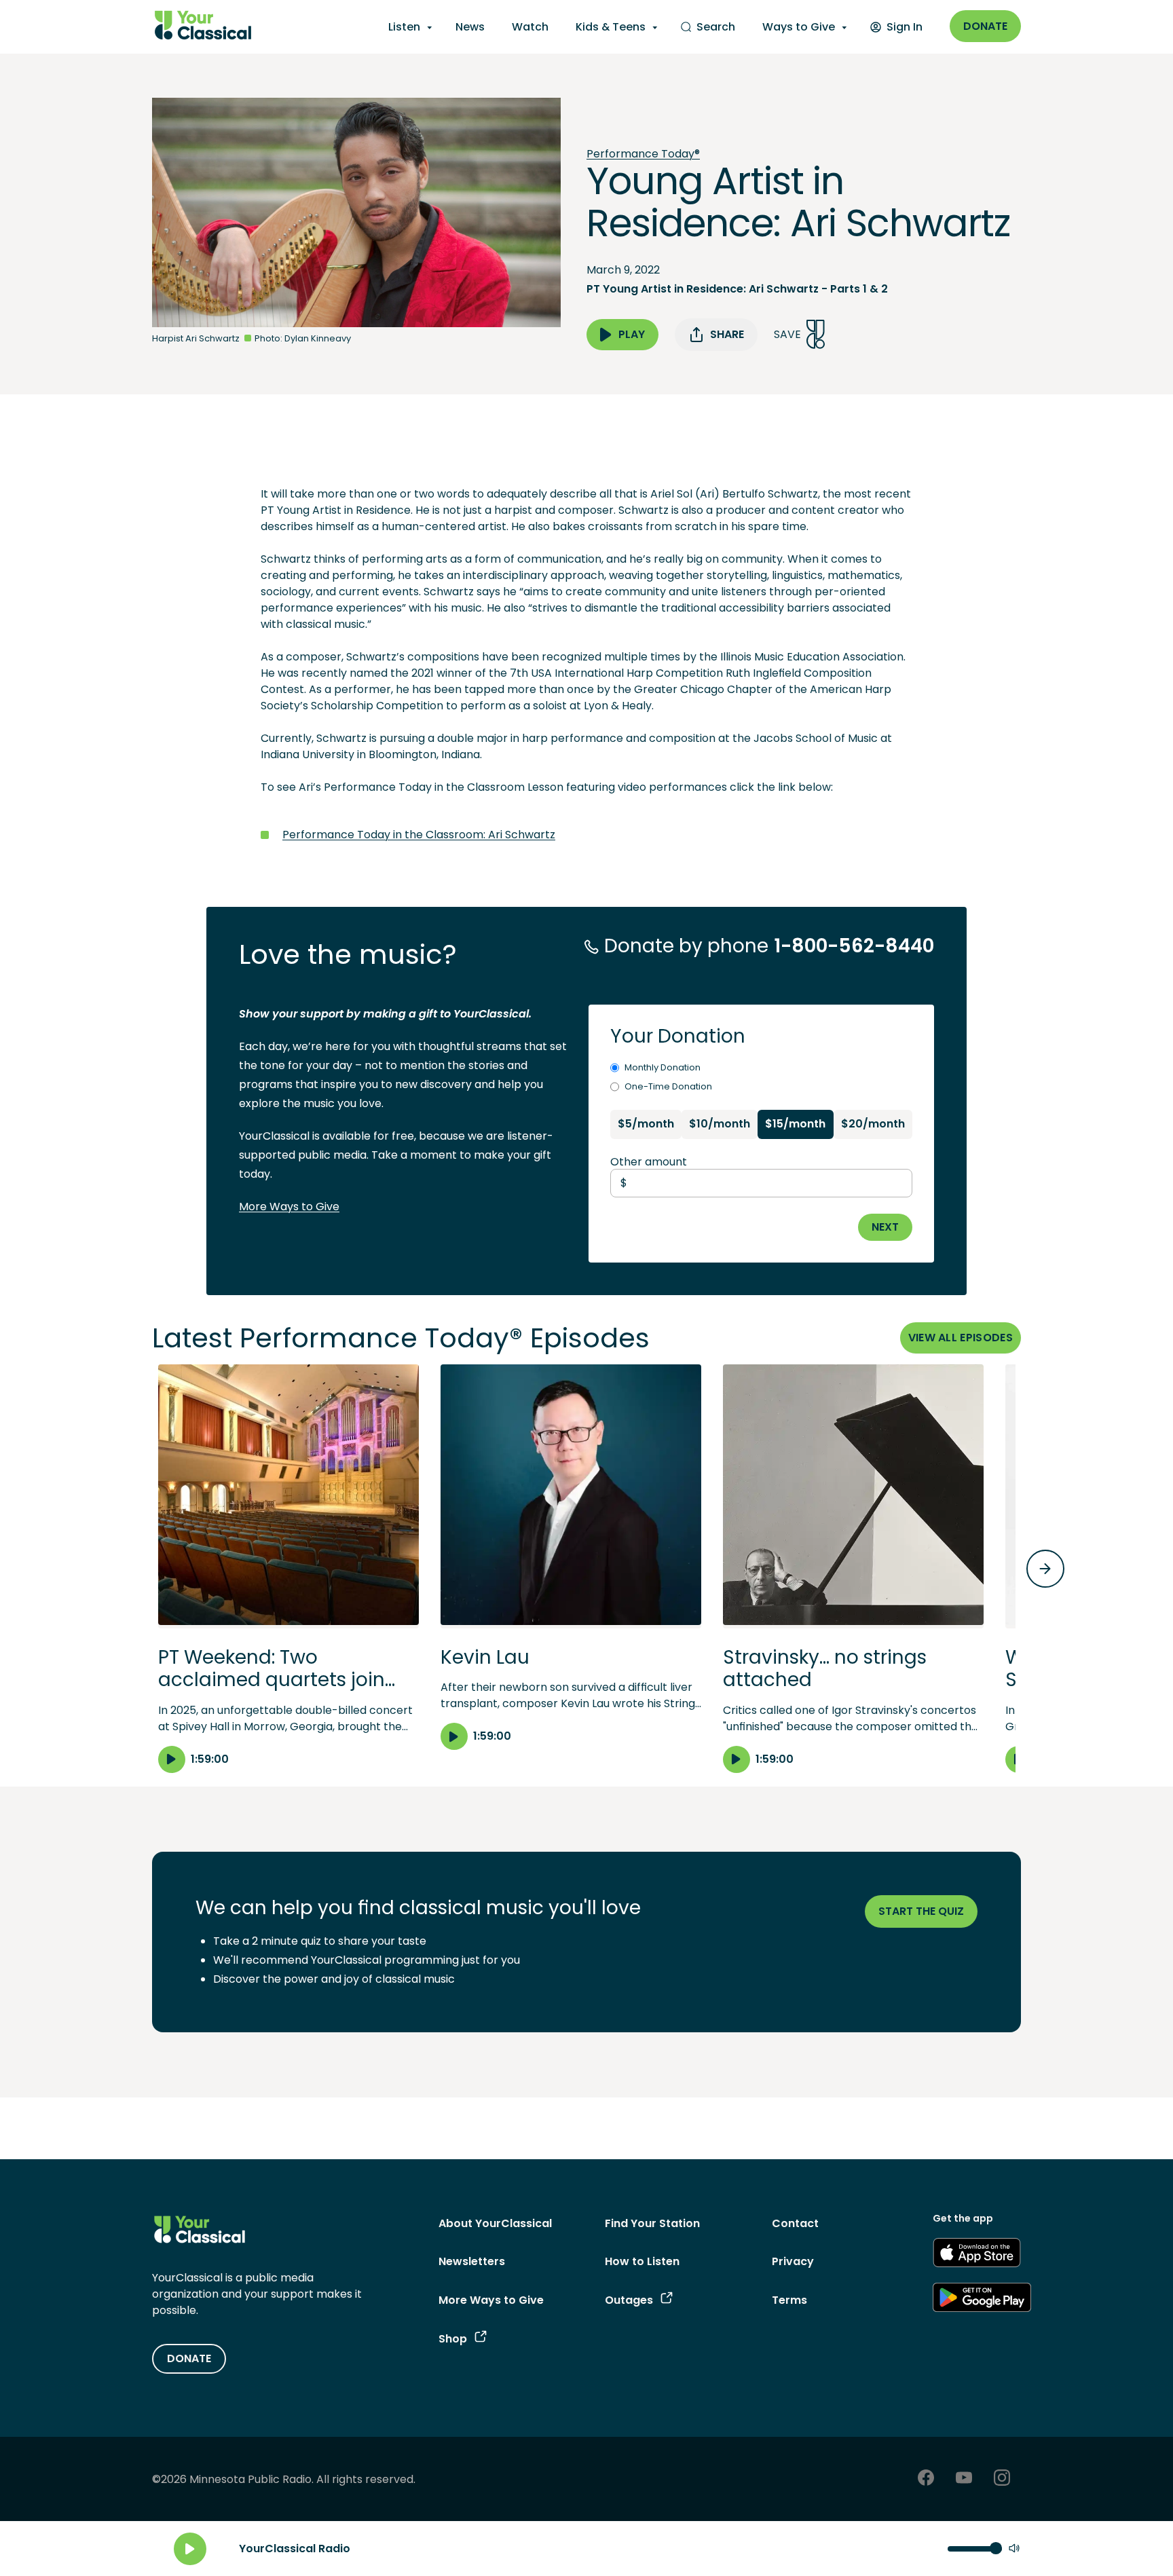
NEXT (885, 1227)
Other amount (649, 1162)
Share (727, 334)
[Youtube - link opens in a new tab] (964, 2479)
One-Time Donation (668, 1086)
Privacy (793, 2261)
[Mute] (1014, 2549)
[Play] (190, 2549)
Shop (453, 2339)
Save (787, 334)
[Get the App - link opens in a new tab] (977, 2255)
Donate (985, 26)
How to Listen (642, 2261)
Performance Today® (643, 154)
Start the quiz (921, 1911)
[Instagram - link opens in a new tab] (1002, 2479)
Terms (789, 2300)
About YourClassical (495, 2223)
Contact (795, 2223)
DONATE (189, 2358)
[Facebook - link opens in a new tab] (926, 2479)
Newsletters (472, 2261)
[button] (288, 1569)
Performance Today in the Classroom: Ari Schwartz (419, 835)
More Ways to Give (289, 1207)
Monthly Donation (663, 1067)
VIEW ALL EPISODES (961, 1338)
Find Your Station (652, 2223)
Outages (629, 2300)
